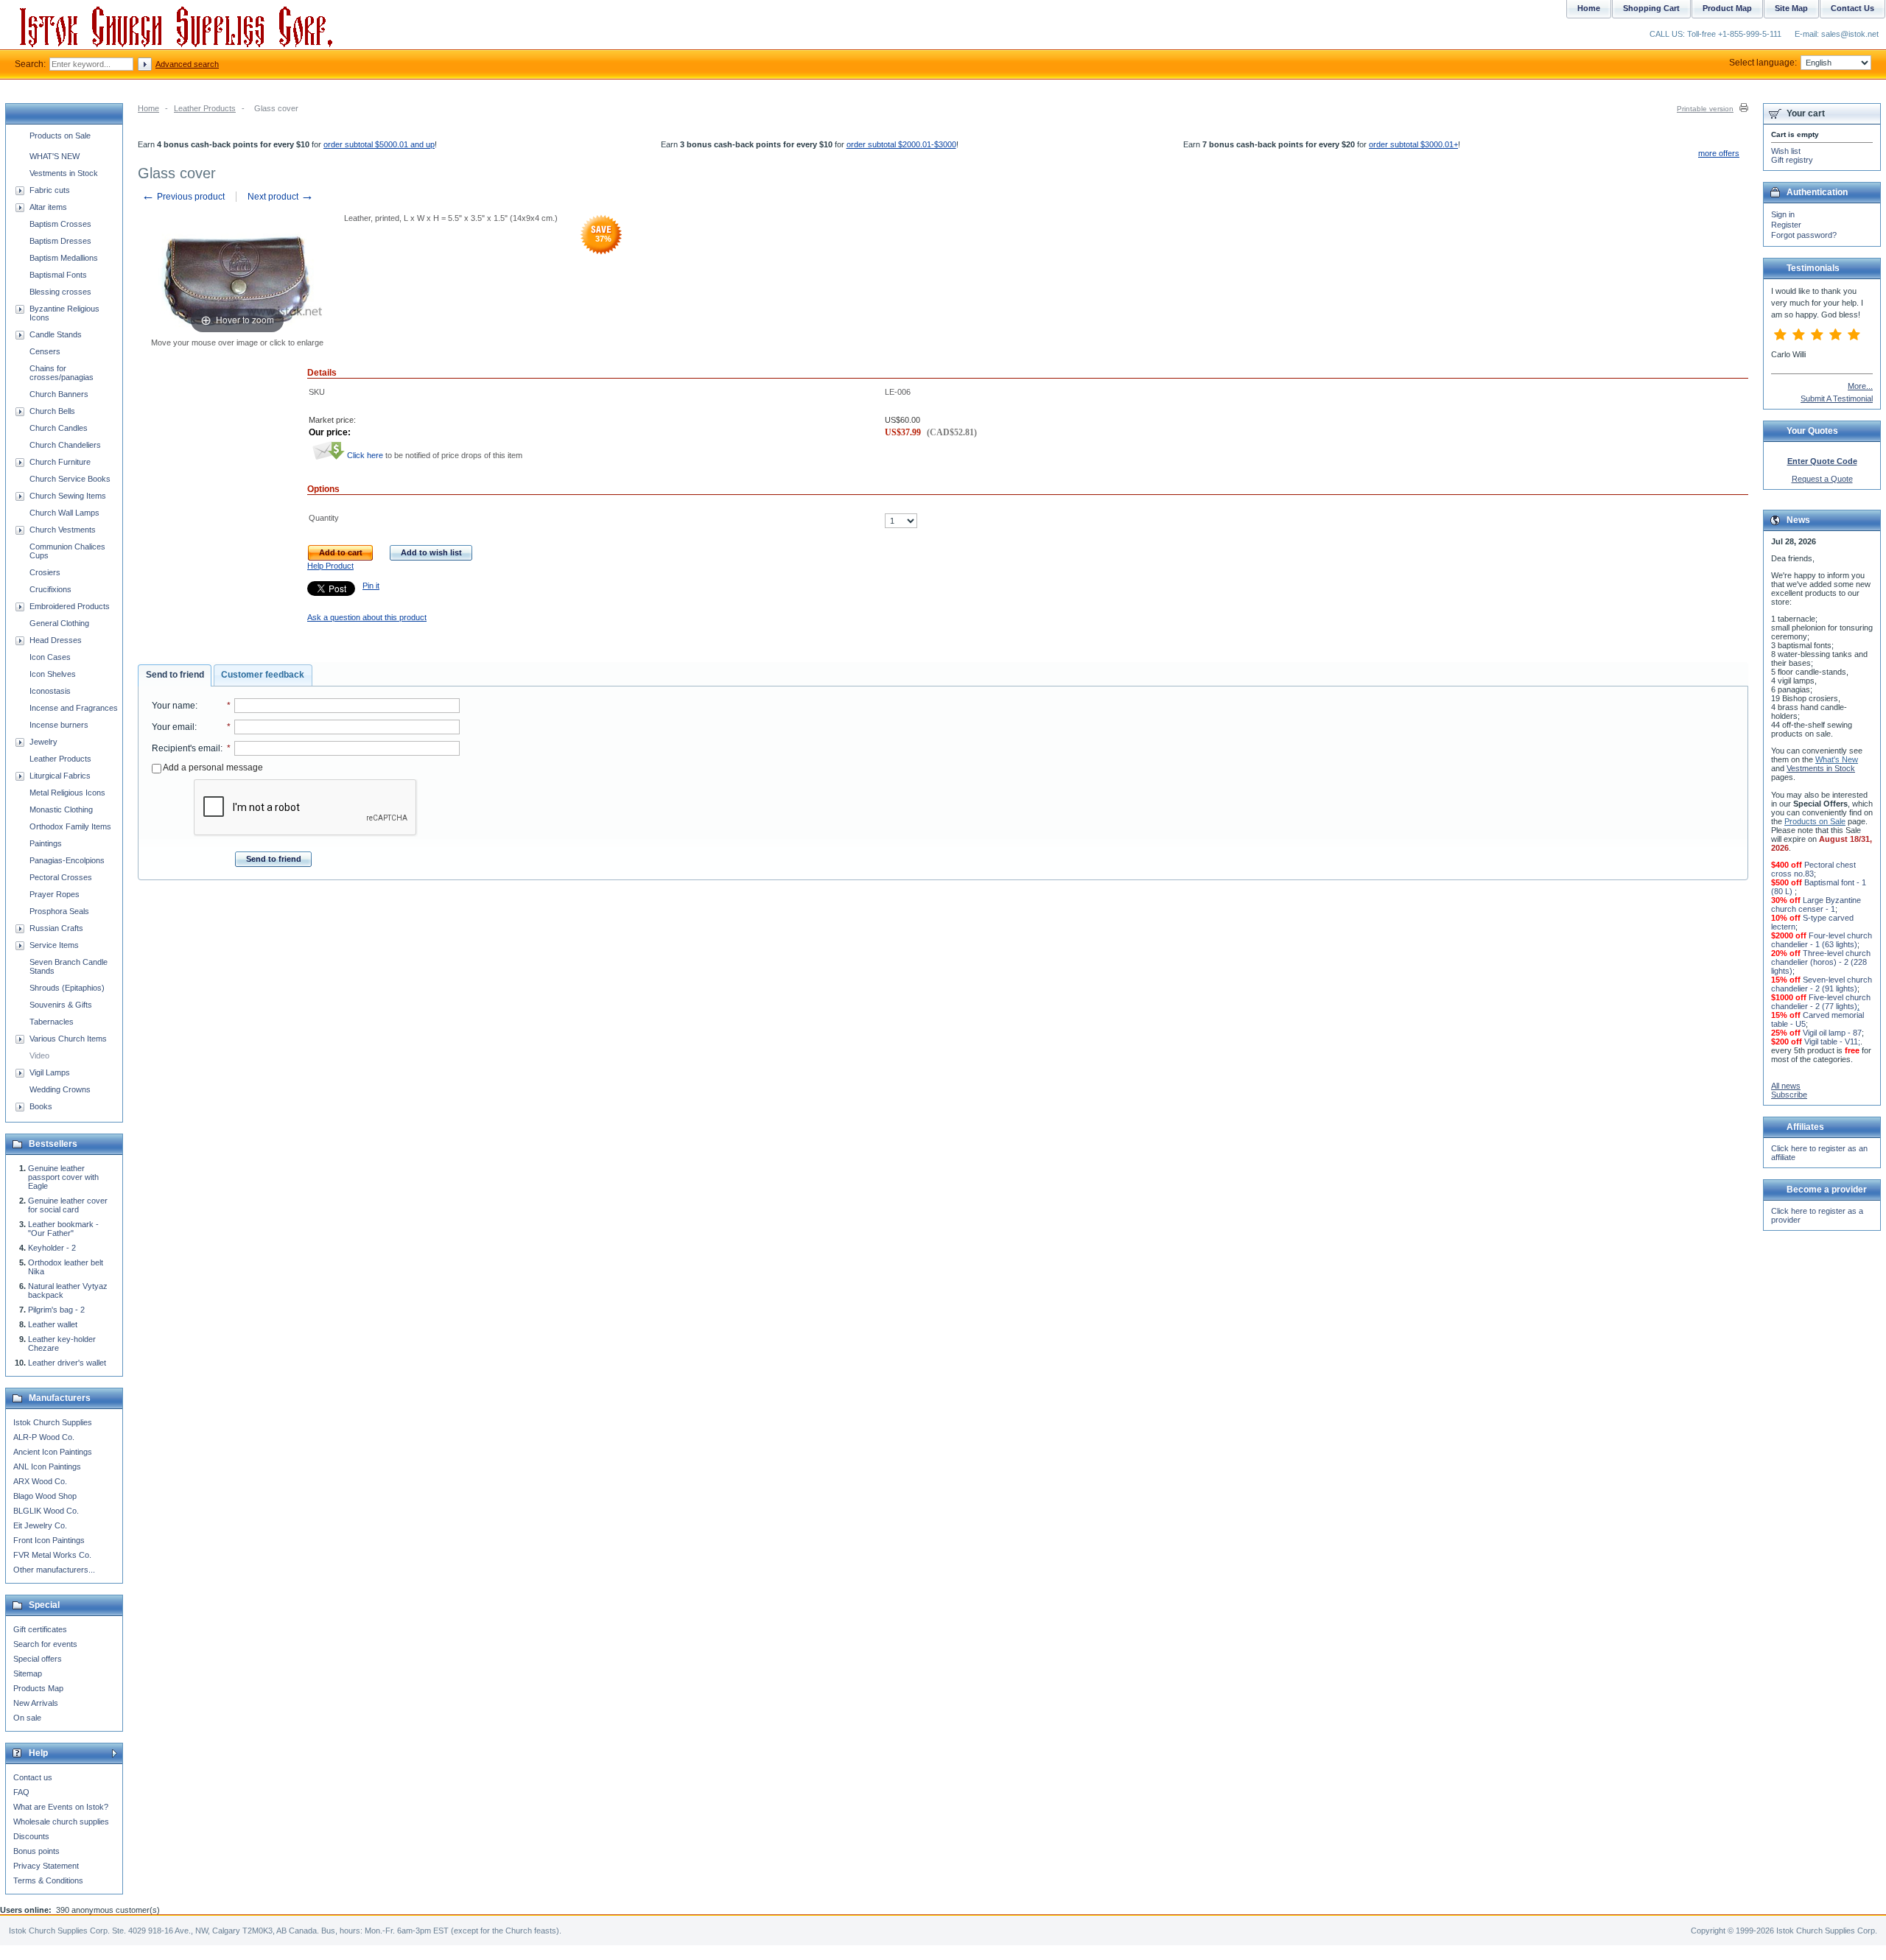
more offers (1719, 153)
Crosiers (45, 572)
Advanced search (187, 64)
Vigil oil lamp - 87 (1832, 1033)
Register (1786, 225)
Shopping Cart (1651, 8)
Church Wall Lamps (64, 513)
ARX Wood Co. (40, 1481)
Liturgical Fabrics (60, 776)
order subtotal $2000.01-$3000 (901, 144)
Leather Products (205, 108)
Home (148, 108)
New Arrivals (36, 1703)
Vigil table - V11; (1832, 1042)
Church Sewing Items (68, 496)
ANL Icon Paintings (47, 1467)
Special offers (38, 1659)
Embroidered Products (70, 606)
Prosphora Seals (59, 911)
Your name (173, 706)
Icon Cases (50, 657)
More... (1860, 386)
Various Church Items (68, 1039)
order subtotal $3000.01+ (1413, 144)
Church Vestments (63, 530)
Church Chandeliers (65, 445)
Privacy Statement (46, 1866)
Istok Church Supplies (53, 1422)
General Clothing (59, 623)
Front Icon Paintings (49, 1540)
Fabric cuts (50, 190)
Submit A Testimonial (1837, 398)
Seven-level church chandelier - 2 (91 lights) (1822, 984)
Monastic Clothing (61, 809)
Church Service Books (70, 479)
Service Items (54, 945)
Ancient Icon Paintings (53, 1452)
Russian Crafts (56, 928)
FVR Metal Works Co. (52, 1555)
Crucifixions (50, 589)
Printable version (1705, 109)
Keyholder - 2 (52, 1248)
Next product (281, 197)
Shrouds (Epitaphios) (67, 988)
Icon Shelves (53, 674)
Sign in (1783, 214)
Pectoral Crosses (61, 877)
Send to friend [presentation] (175, 675)
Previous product (183, 197)
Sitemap (28, 1673)
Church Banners (59, 394)
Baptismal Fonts (58, 275)
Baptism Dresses (60, 241)
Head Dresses (56, 640)
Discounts (31, 1836)
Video (39, 1055)
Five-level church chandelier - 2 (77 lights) (1821, 1002)
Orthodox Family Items (70, 826)
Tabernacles (52, 1022)
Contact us (33, 1777)
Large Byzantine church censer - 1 (1816, 905)
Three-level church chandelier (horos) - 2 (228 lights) (1821, 962)
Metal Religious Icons (67, 793)
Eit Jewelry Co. (40, 1525)
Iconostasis (50, 691)
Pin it (371, 586)
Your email (173, 727)
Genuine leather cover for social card (68, 1205)
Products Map (38, 1688)
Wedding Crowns (60, 1089)
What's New (1837, 759)
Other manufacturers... (54, 1570)
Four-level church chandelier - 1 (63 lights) (1822, 940)
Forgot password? (1804, 235)
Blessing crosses (60, 292)
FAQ (21, 1792)
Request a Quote (1822, 479)
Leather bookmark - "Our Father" (63, 1229)
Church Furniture (60, 462)
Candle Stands (56, 334)
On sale (27, 1718)
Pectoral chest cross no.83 (1813, 869)
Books (41, 1106)
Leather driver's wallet (67, 1363)
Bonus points (36, 1851)
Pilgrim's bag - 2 (56, 1310)
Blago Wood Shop (45, 1496)
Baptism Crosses (60, 224)
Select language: (1763, 63)
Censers (45, 351)
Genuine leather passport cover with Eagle (63, 1177)
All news (1786, 1086)
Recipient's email (186, 748)
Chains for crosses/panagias (62, 373)
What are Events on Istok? (61, 1807)
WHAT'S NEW (55, 156)
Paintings (46, 843)
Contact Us (1852, 8)
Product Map (1727, 8)
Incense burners (59, 725)
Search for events (45, 1644)
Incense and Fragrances (74, 708)
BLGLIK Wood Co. (46, 1511)
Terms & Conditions (48, 1880)
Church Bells (52, 411)
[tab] (175, 675)
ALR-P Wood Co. (44, 1437)
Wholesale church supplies (61, 1822)
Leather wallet (53, 1324)
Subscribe (1789, 1095)
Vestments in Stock (64, 173)
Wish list (1786, 151)
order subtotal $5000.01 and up (379, 144)
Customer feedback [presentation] (263, 675)
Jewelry (43, 742)
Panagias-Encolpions (67, 860)
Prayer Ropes (55, 894)
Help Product (330, 566)
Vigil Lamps (50, 1072)
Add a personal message (212, 768)
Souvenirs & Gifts (61, 1005)
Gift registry (1792, 160)
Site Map (1791, 8)
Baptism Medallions (64, 258)
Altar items (48, 207)
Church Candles (59, 428)
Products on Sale (60, 136)
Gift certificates (40, 1629)
